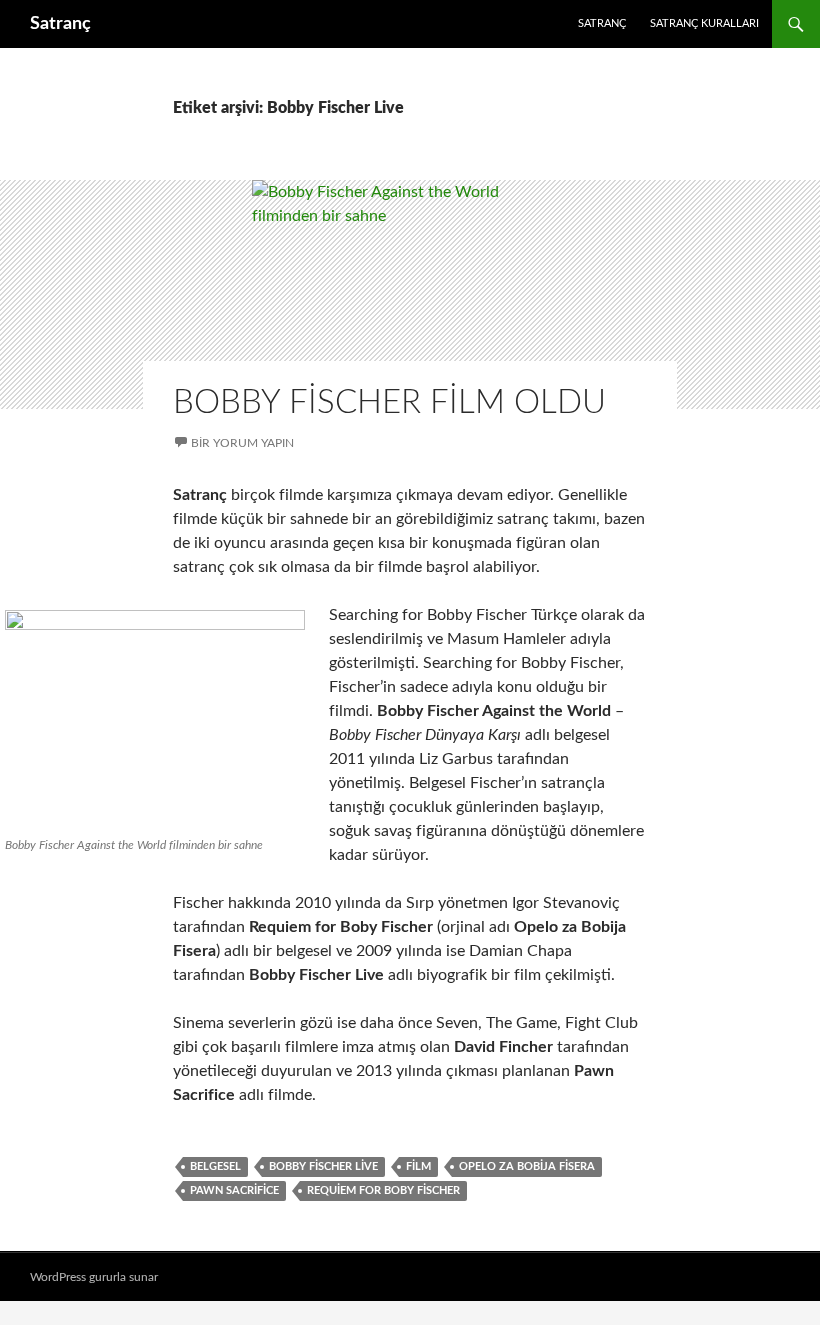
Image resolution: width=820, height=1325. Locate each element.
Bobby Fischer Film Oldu (389, 402)
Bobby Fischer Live (323, 1166)
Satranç (60, 24)
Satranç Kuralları (704, 23)
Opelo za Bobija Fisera (527, 1166)
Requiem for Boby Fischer (383, 1190)
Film (418, 1166)
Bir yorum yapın (242, 443)
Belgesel (215, 1166)
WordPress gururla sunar (94, 1277)
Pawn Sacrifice (234, 1190)
